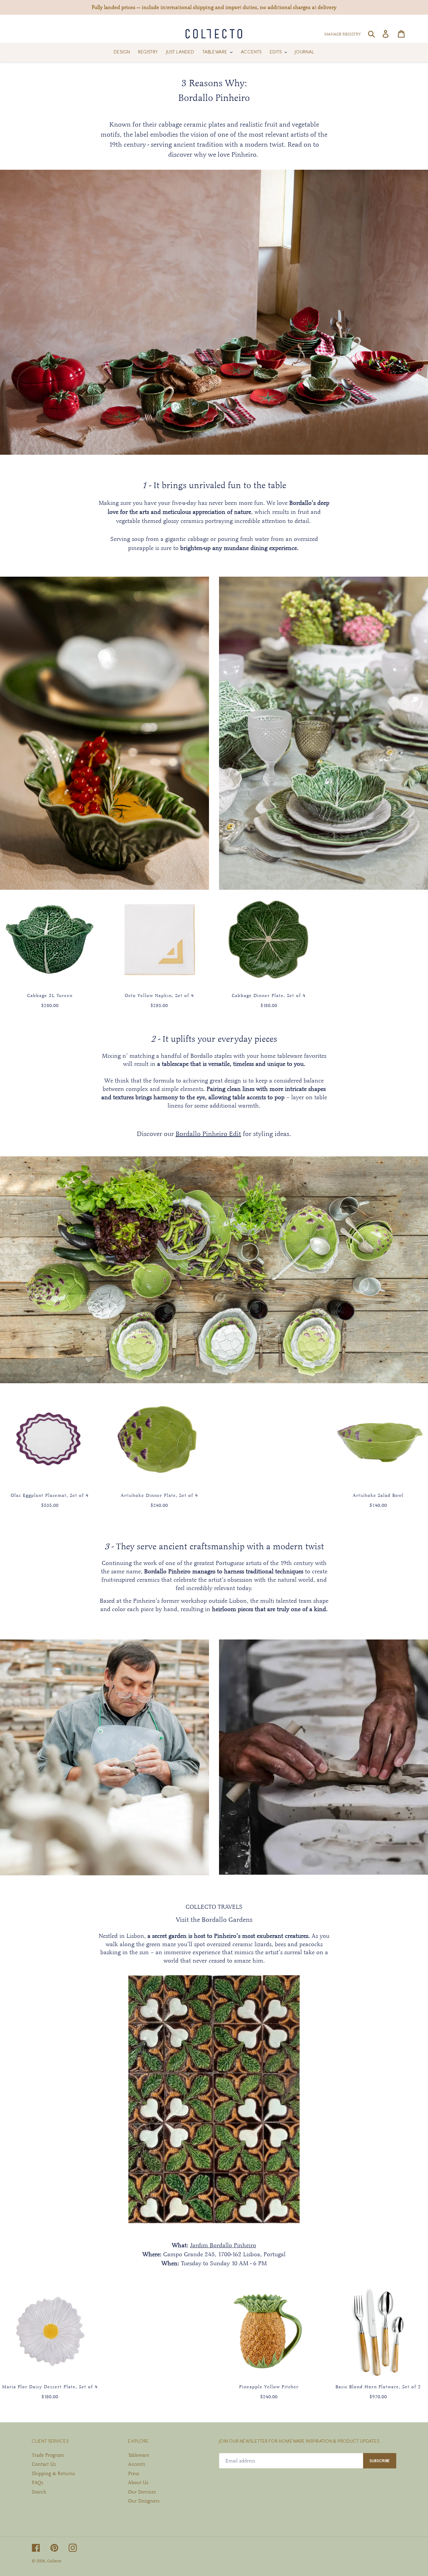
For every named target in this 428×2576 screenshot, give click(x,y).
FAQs (37, 2482)
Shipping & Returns (53, 2473)
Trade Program (48, 2455)
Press (134, 2473)
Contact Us (44, 2464)
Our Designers (144, 2501)
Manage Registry (343, 34)
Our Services (142, 2492)
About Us (138, 2482)
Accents (137, 2464)
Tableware (139, 2455)
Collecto (54, 2561)
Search (39, 2492)
